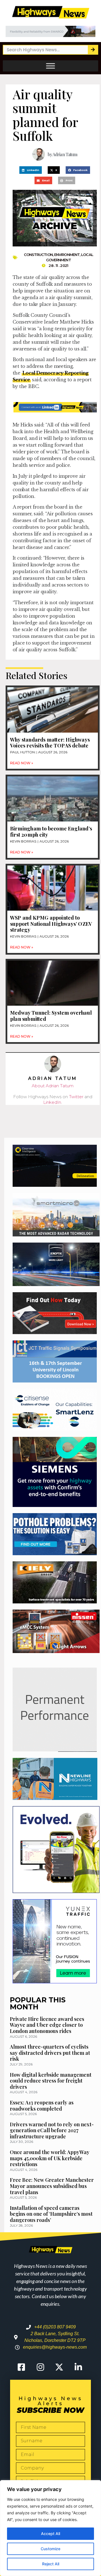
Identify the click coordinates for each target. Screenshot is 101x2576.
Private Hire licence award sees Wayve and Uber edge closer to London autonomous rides (47, 2025)
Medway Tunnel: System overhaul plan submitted (51, 1016)
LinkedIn (52, 1102)
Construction (38, 255)
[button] (31, 170)
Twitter (76, 1097)
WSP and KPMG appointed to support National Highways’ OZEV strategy (51, 924)
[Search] (93, 50)
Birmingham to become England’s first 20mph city (51, 832)
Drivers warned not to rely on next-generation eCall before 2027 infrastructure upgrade (52, 2130)
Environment (67, 255)
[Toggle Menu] (50, 66)
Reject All (51, 2564)
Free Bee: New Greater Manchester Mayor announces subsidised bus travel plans (52, 2186)
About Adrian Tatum (53, 1086)
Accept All (50, 2534)
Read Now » (22, 763)
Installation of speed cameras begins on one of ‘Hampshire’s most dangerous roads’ (51, 2214)
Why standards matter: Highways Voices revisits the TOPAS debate (50, 743)
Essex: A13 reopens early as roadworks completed (42, 2106)
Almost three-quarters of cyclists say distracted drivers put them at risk (50, 2053)
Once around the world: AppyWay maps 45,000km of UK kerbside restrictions (50, 2158)
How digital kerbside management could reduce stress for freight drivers (51, 2081)
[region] (50, 2528)
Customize (50, 2549)
